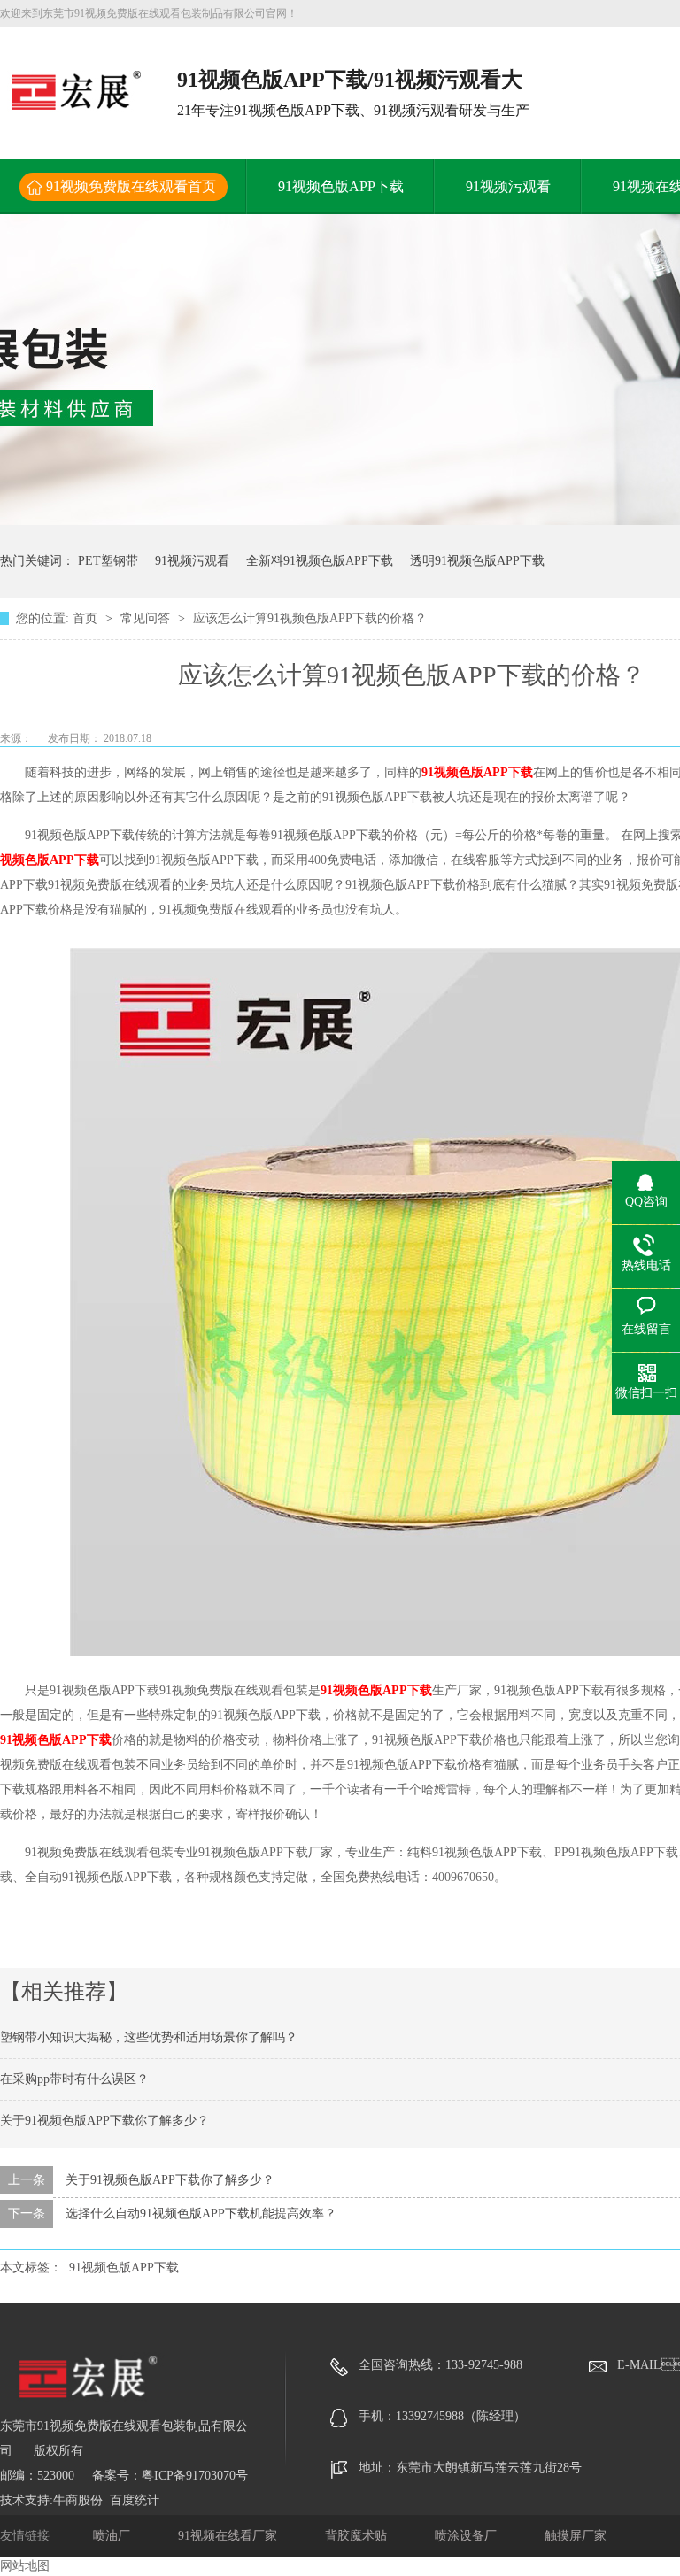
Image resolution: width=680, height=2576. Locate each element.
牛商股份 (78, 2500)
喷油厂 (113, 2536)
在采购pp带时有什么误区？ (74, 2079)
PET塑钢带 (108, 561)
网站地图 (25, 2566)
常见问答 (147, 618)
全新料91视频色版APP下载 (320, 561)
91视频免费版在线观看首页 (131, 186)
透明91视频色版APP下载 (477, 561)
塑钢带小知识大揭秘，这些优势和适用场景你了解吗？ (149, 2037)
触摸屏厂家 (576, 2536)
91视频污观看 (508, 186)
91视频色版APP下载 (341, 186)
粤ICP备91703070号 (195, 2476)
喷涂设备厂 (467, 2536)
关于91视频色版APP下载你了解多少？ (170, 2180)
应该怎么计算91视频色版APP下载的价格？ (310, 618)
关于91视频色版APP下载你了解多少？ (104, 2121)
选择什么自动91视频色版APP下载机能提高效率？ (201, 2214)
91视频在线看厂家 (229, 2536)
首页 (87, 618)
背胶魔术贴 (358, 2536)
